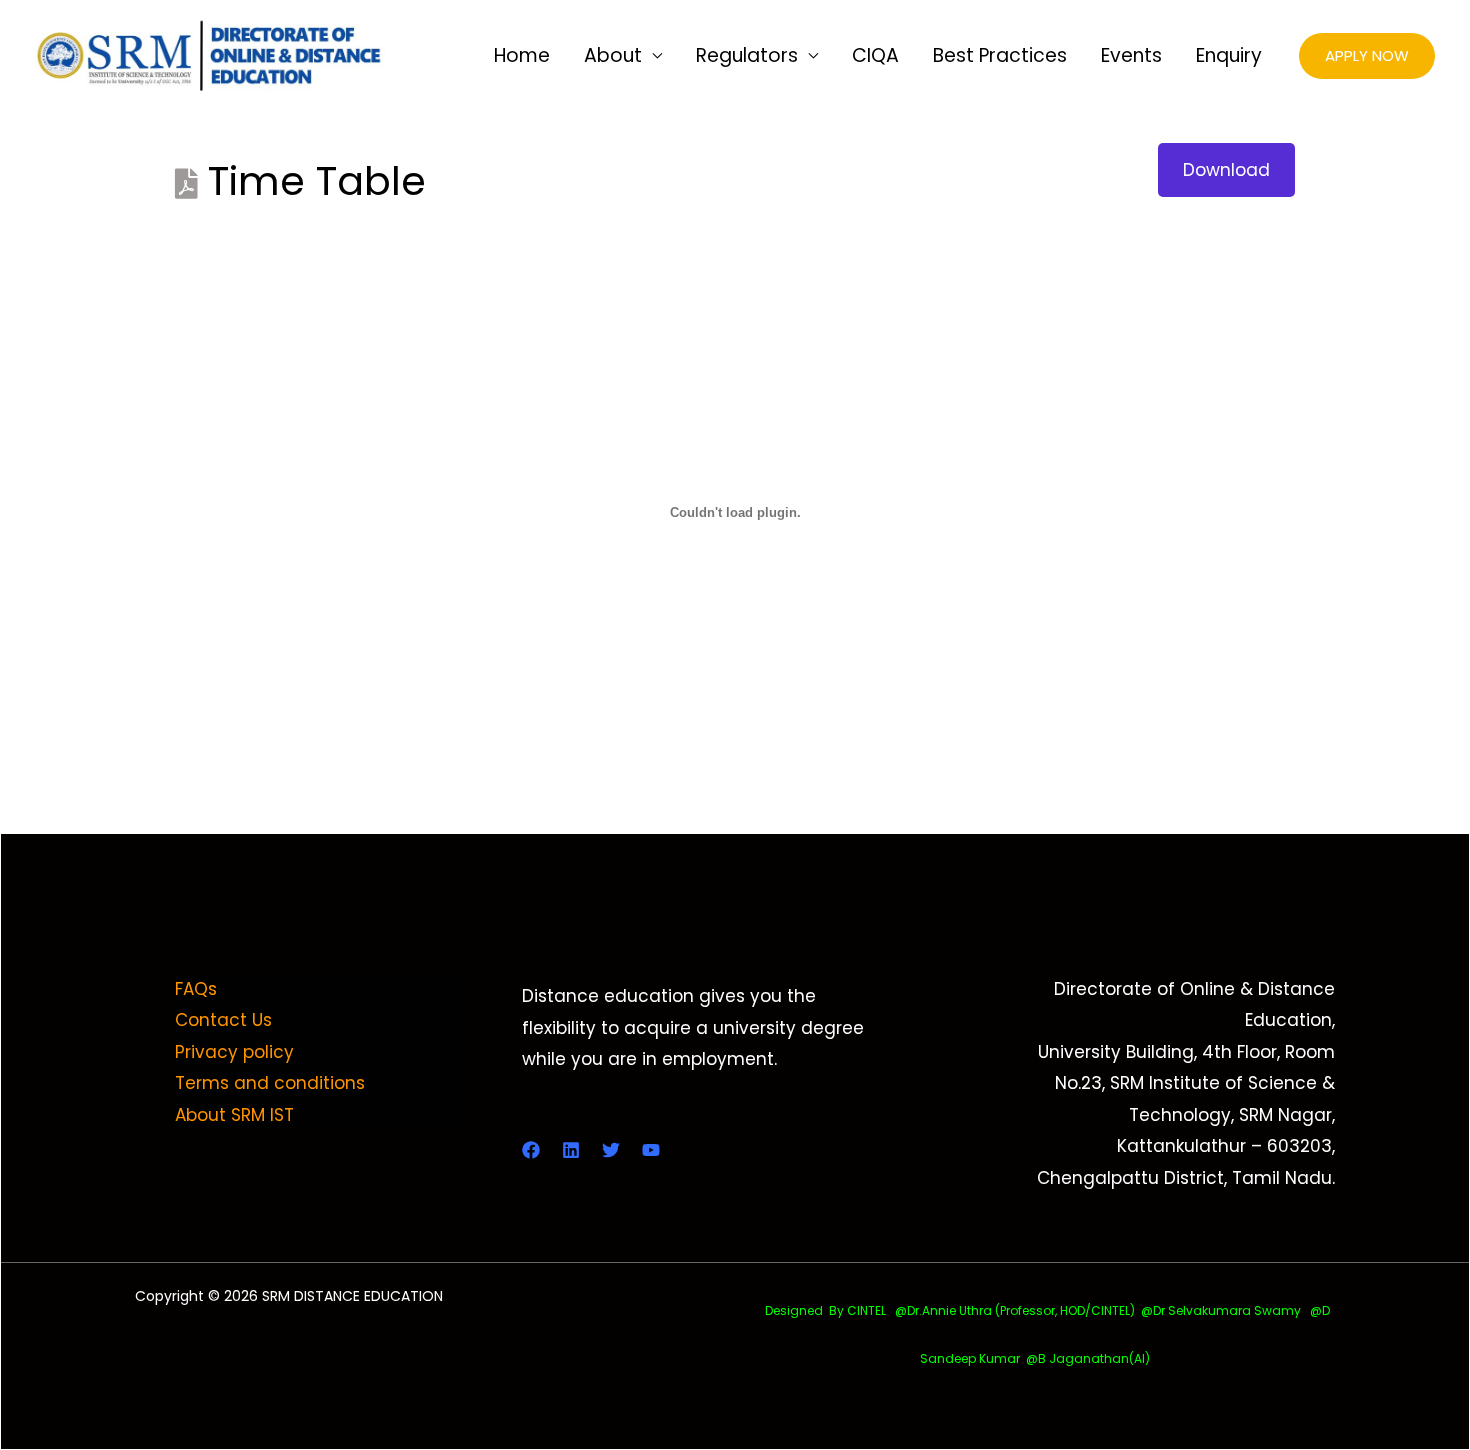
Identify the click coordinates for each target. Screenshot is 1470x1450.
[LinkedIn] (571, 1150)
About (613, 55)
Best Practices (1000, 55)
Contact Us (223, 1020)
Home (522, 55)
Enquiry (1229, 55)
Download (1226, 170)
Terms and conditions (270, 1083)
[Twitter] (611, 1150)
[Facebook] (531, 1150)
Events (1131, 55)
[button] (1367, 56)
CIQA (875, 55)
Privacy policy (234, 1052)
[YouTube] (651, 1150)
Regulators (747, 55)
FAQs (196, 989)
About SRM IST (234, 1115)
